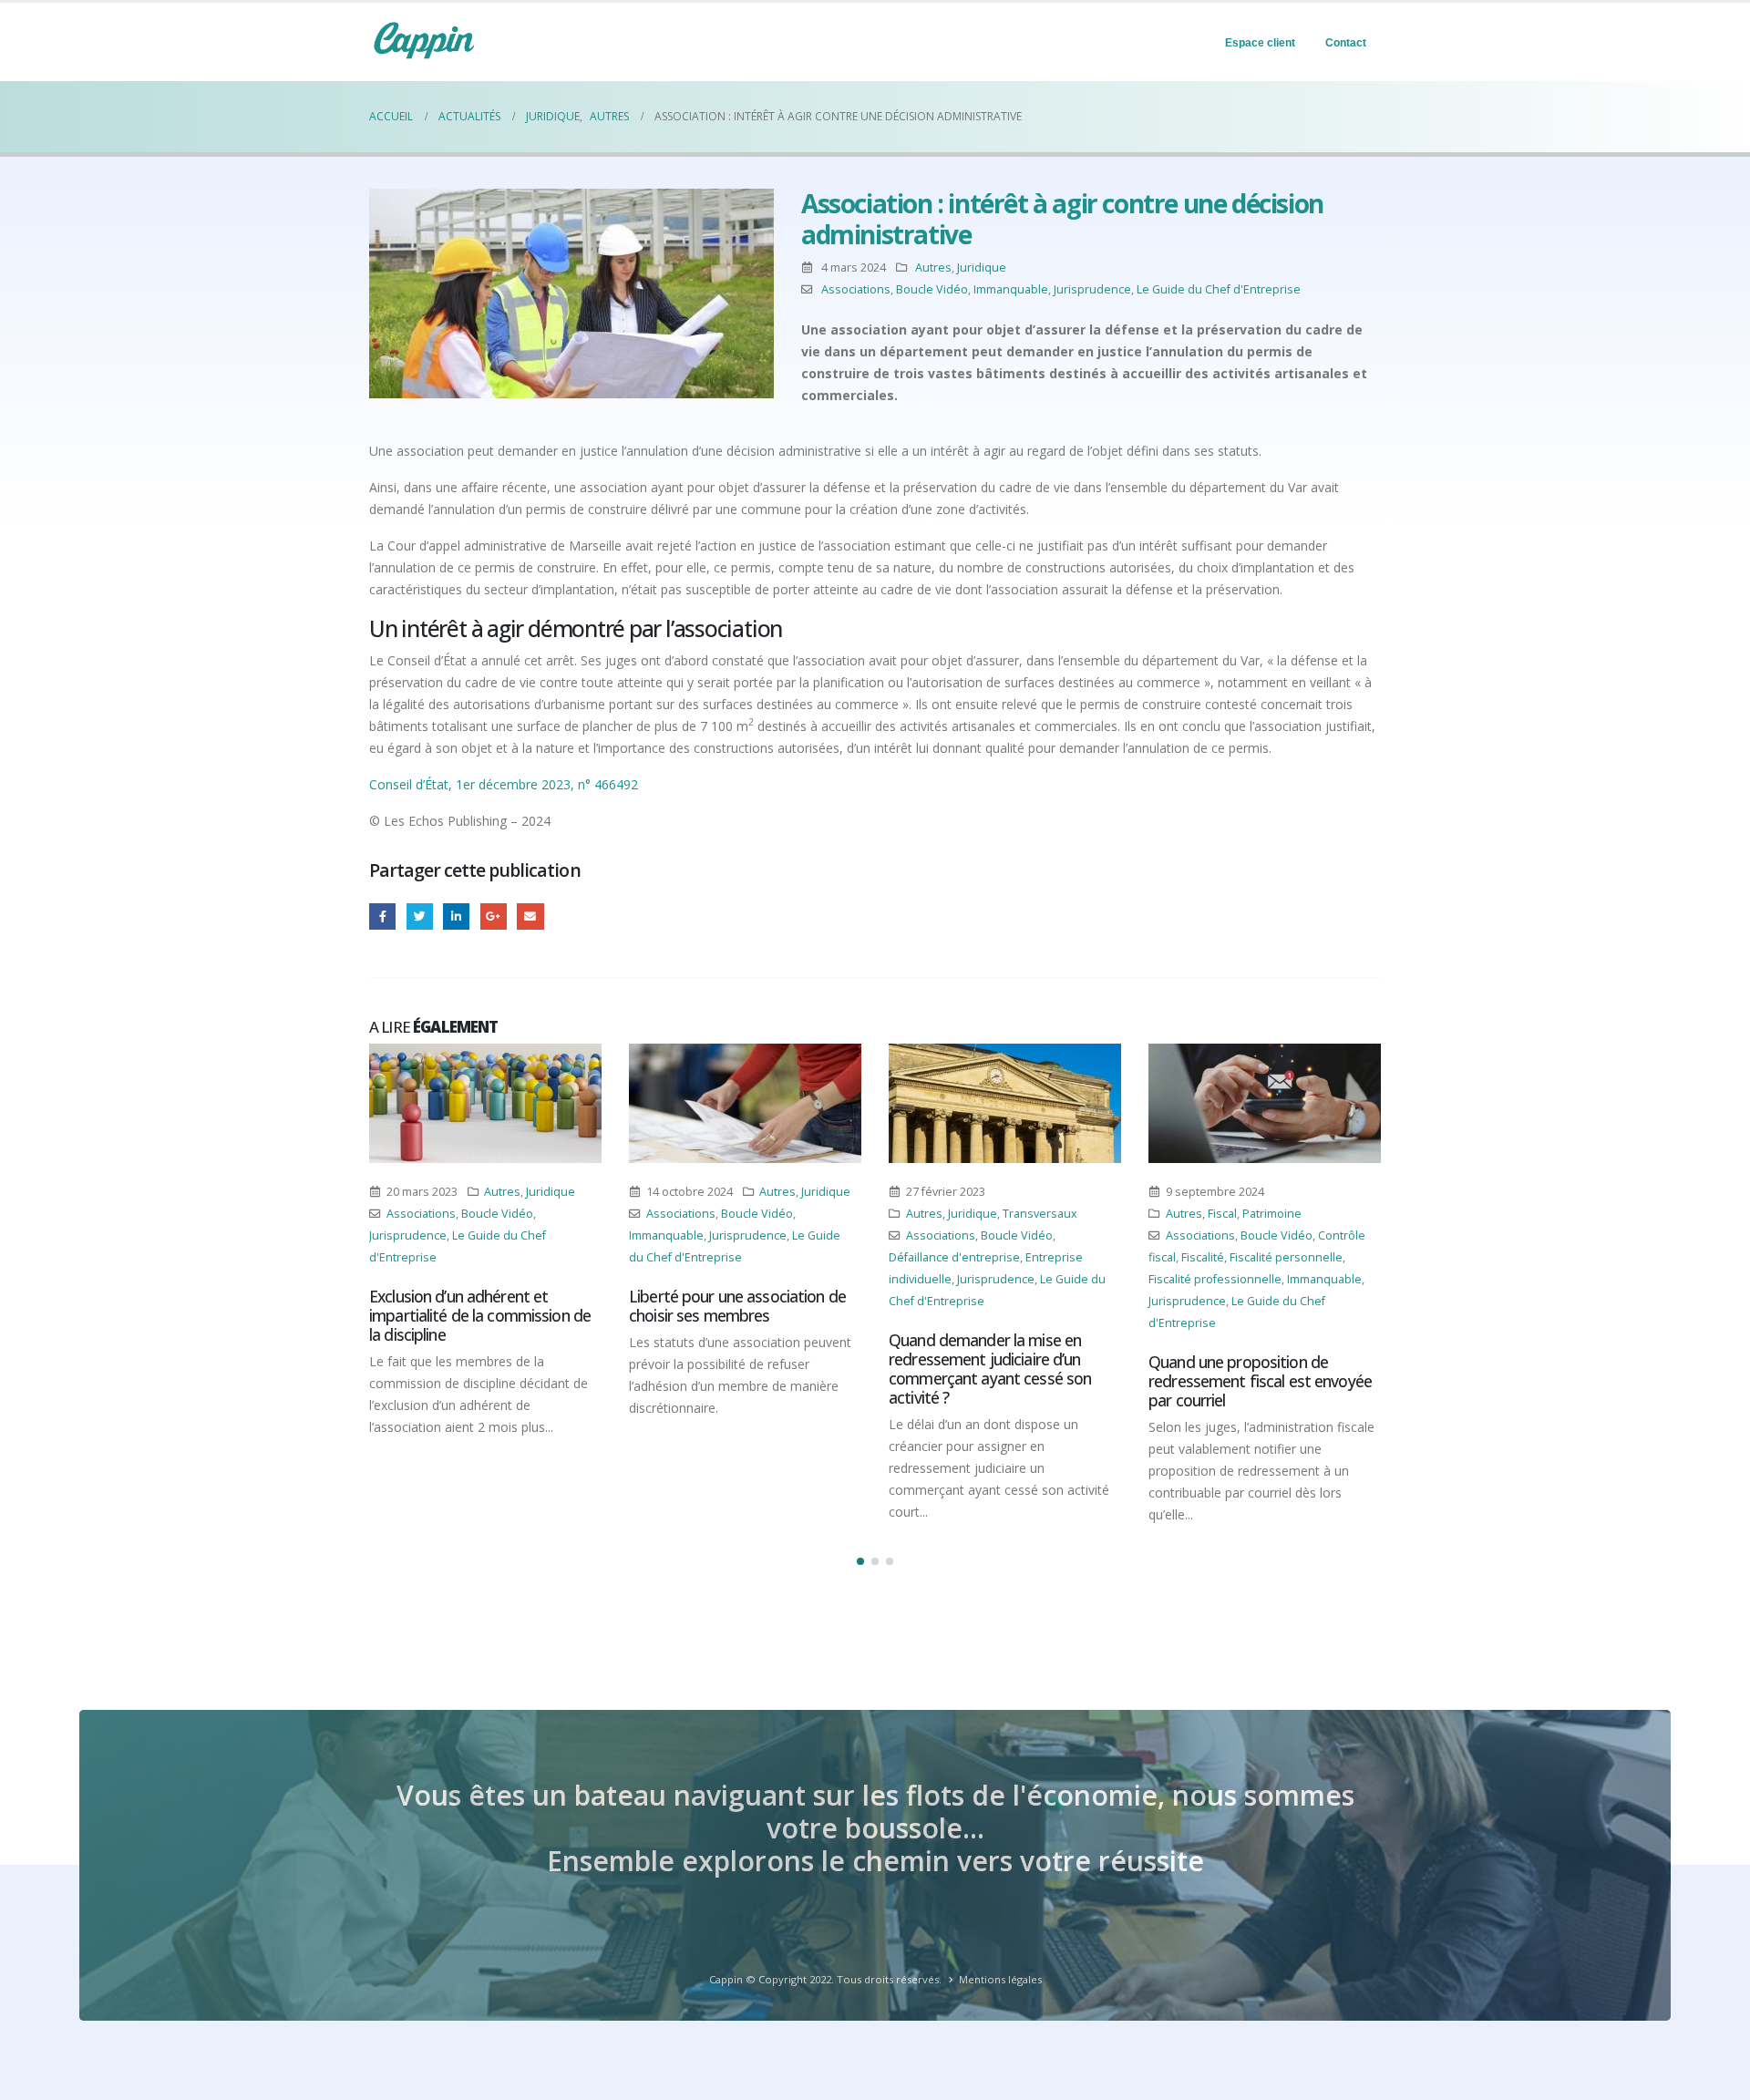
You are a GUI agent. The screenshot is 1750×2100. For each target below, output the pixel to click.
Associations (856, 289)
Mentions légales (1000, 1979)
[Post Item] (485, 1103)
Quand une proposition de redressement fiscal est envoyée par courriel (1260, 1381)
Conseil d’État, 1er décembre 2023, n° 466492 (504, 784)
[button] (860, 1561)
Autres (933, 268)
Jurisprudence (1092, 289)
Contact (1346, 43)
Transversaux (1040, 1214)
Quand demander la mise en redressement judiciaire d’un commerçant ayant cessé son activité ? (990, 1369)
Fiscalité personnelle (1286, 1257)
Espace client (1260, 43)
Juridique (982, 268)
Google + (494, 916)
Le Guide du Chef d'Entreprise (1219, 289)
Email (530, 916)
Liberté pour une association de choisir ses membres (737, 1306)
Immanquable (1011, 289)
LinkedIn (456, 916)
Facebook (382, 916)
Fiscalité (1203, 1257)
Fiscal (1222, 1214)
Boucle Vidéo (932, 289)
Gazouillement (420, 916)
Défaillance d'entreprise (954, 1257)
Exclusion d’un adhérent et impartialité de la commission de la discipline (480, 1315)
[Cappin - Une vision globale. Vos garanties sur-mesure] (424, 40)
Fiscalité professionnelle (1215, 1279)
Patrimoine (1272, 1214)
